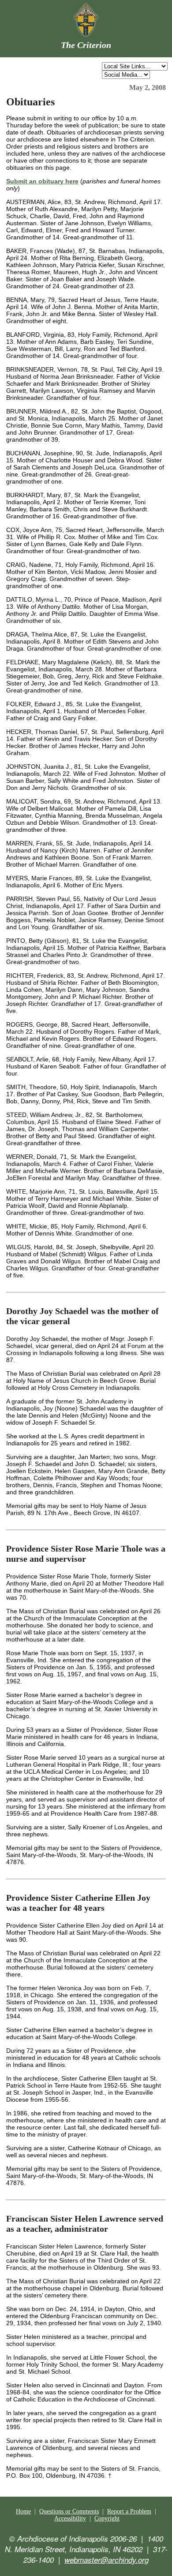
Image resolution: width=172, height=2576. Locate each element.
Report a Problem (129, 2511)
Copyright (107, 2518)
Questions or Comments (69, 2511)
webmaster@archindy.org (107, 2560)
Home (23, 2511)
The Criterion (86, 45)
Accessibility (70, 2518)
